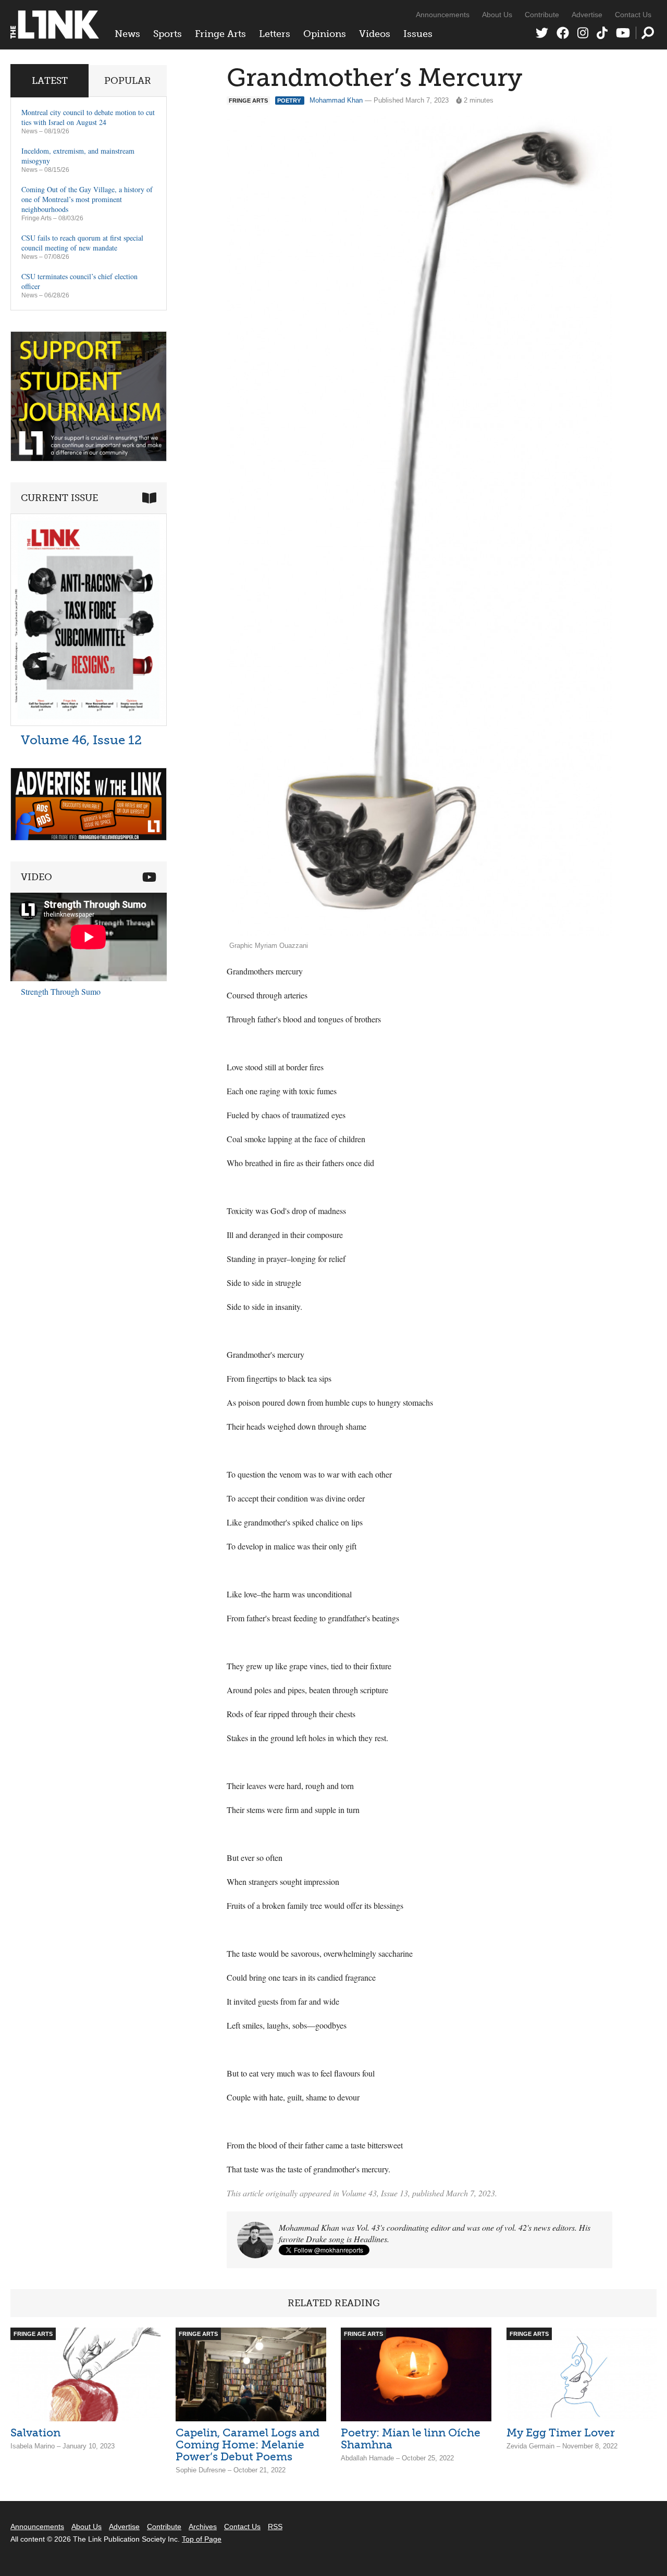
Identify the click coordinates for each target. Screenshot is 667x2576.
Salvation (35, 2433)
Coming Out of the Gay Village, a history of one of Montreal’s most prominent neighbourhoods (87, 199)
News (127, 34)
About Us (497, 15)
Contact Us (633, 15)
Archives (203, 2527)
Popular (128, 81)
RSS (275, 2527)
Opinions (325, 34)
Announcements (443, 15)
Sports (168, 34)
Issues (418, 34)
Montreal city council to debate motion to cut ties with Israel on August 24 (88, 117)
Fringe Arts (220, 34)
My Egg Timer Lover (561, 2433)
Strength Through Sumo (61, 991)
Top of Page (202, 2539)
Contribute (542, 15)
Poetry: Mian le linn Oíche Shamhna (411, 2439)
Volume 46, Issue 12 (81, 740)
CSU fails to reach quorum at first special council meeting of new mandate (82, 243)
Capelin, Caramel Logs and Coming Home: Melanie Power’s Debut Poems (248, 2444)
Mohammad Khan (336, 100)
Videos (375, 34)
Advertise (587, 15)
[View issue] (89, 723)
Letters (275, 34)
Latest (50, 81)
